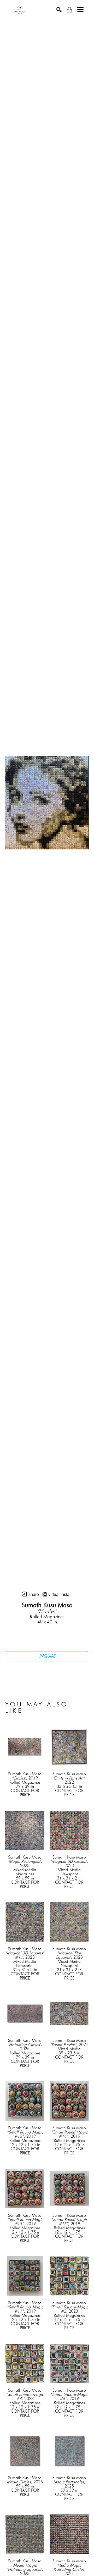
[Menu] (80, 10)
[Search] (59, 10)
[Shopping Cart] (69, 10)
